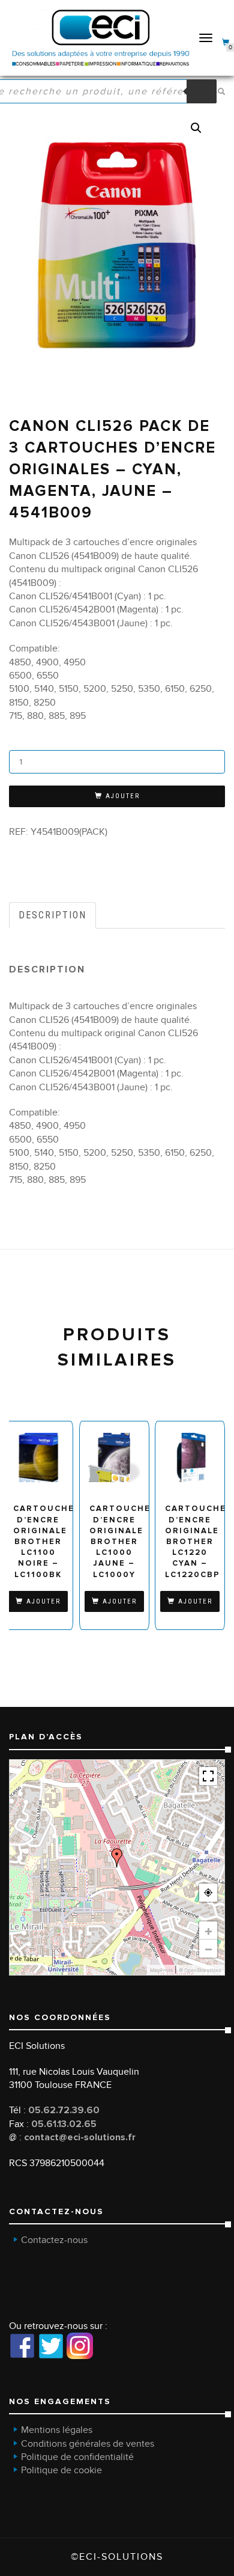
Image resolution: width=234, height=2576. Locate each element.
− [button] (208, 1949)
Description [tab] (52, 915)
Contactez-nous (54, 2240)
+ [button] (208, 1930)
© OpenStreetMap (200, 1970)
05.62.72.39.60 (64, 2110)
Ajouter (123, 796)
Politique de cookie (61, 2470)
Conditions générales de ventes (88, 2444)
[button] (196, 128)
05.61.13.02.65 (64, 2124)
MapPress (161, 1970)
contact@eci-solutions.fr (80, 2137)
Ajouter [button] (43, 1601)
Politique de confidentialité (77, 2457)
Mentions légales (57, 2430)
